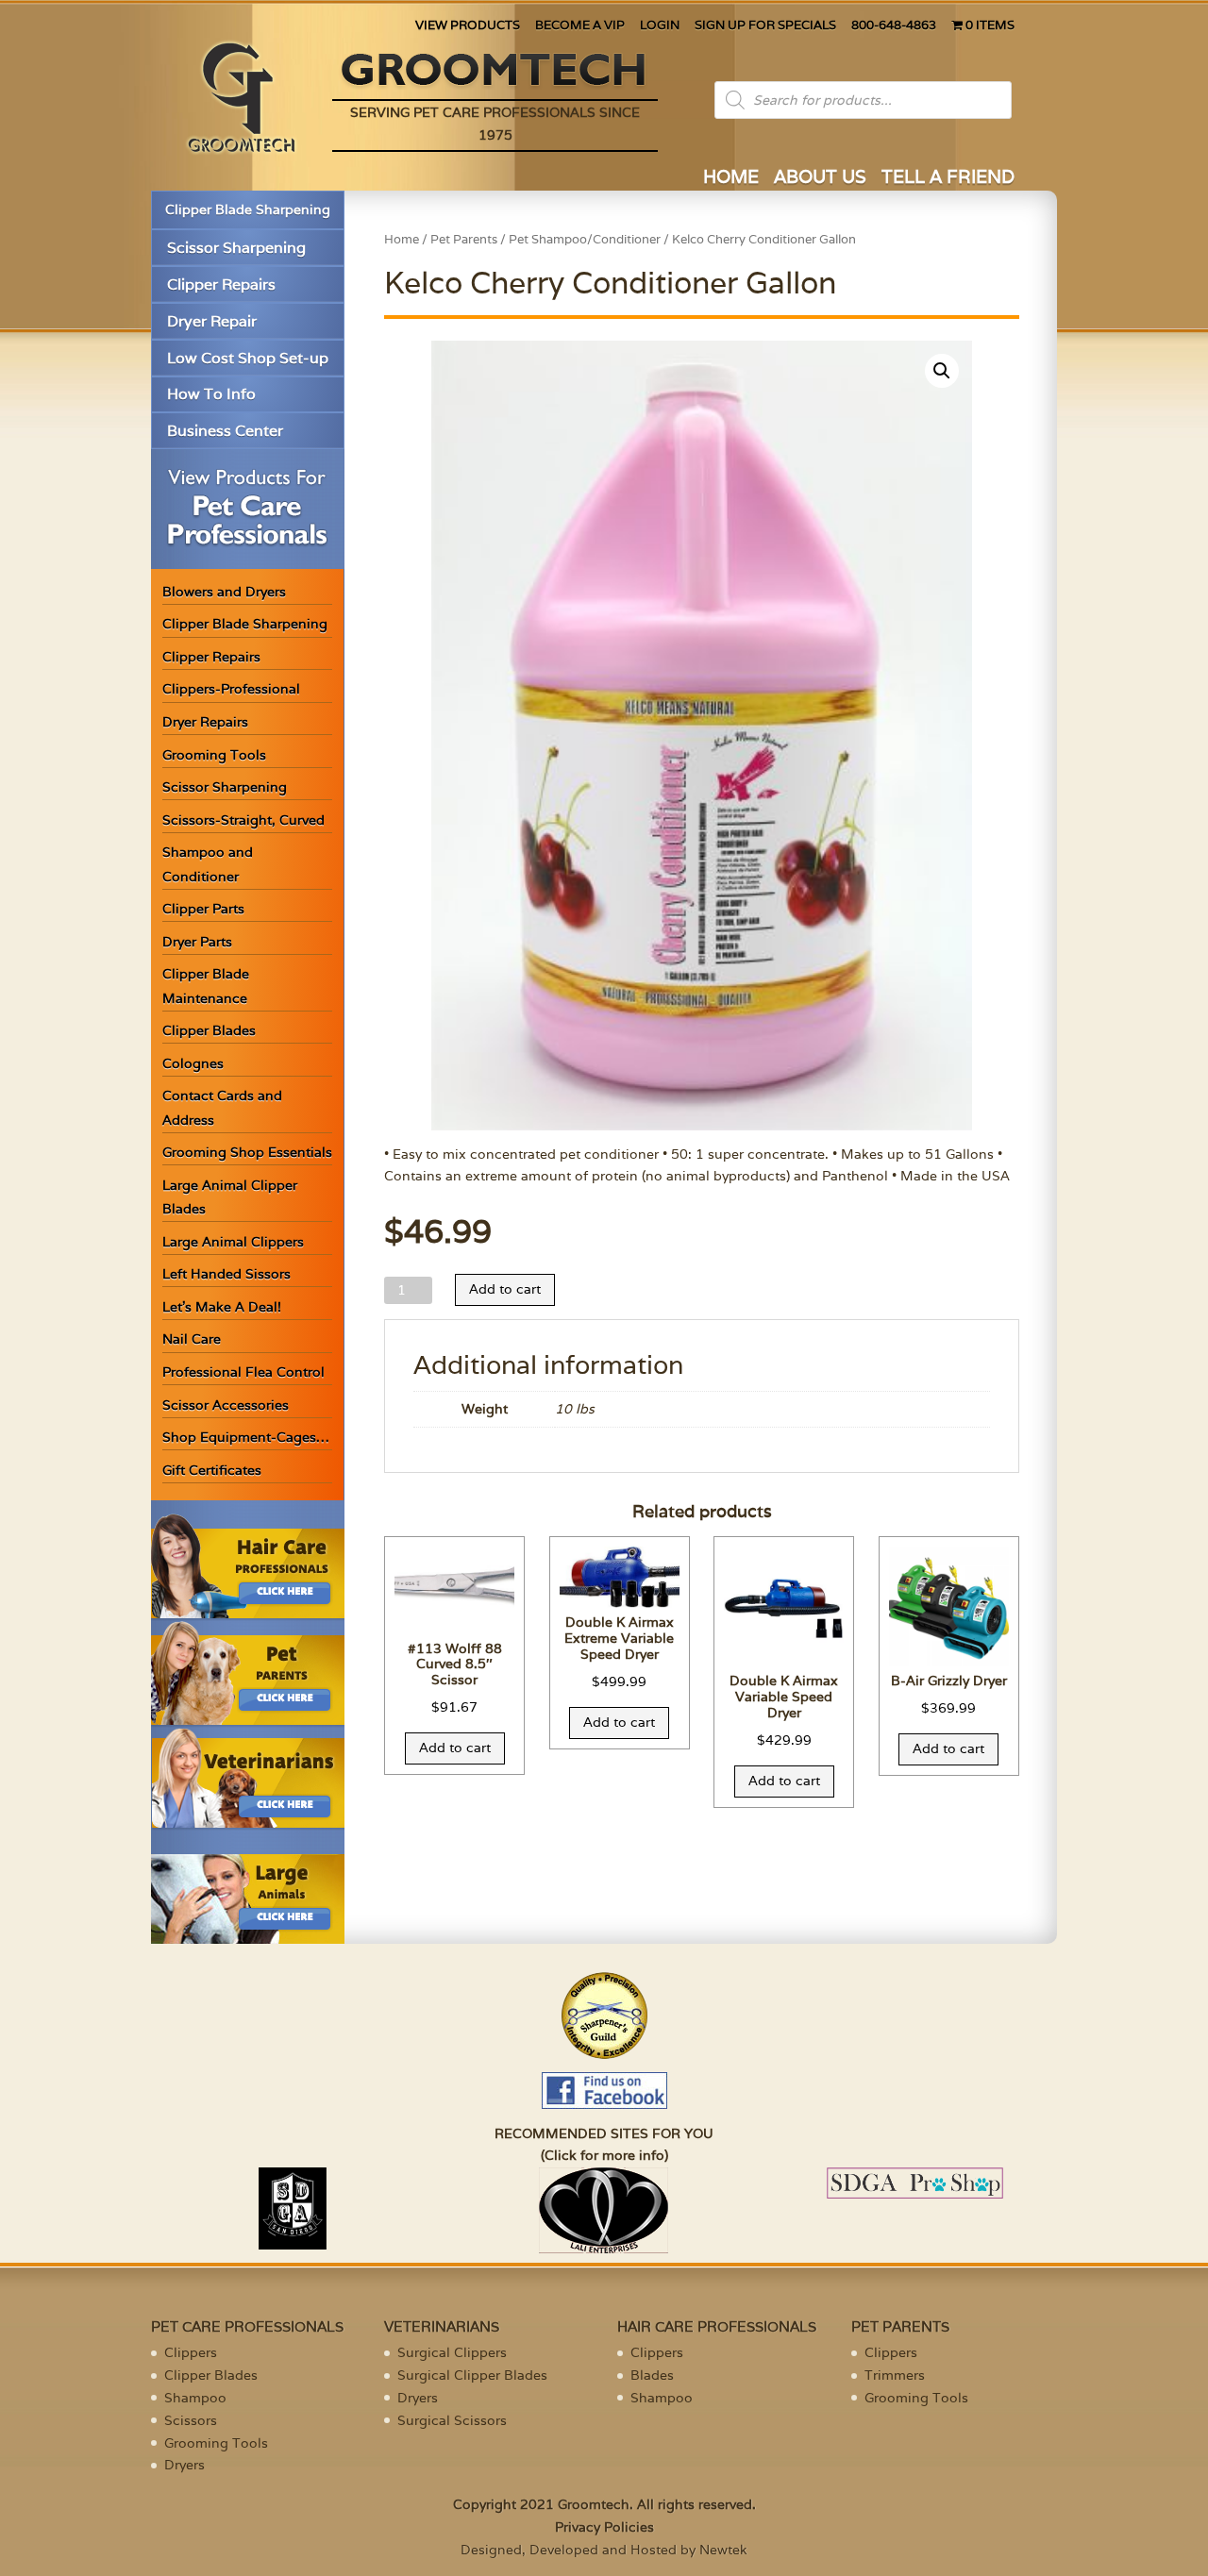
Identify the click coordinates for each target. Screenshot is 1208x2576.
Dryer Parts (197, 942)
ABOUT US (820, 179)
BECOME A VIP (580, 26)
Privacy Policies (604, 2527)
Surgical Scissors (452, 2420)
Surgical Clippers (452, 2352)
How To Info (211, 394)
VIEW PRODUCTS (468, 26)
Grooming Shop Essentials (247, 1152)
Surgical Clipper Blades (472, 2375)
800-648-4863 (894, 26)
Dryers (185, 2465)
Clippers (191, 2352)
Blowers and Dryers (224, 592)
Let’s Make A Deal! (222, 1307)
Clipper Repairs (221, 284)
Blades (652, 2375)
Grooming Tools (214, 755)
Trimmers (895, 2375)
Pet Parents (464, 239)
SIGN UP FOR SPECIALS (765, 26)
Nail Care (192, 1339)
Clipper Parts (203, 909)
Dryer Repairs (205, 722)
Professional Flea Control (243, 1372)
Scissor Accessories (226, 1405)
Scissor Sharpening (236, 248)
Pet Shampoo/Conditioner (585, 239)
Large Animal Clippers (233, 1242)
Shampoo (195, 2398)
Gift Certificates (212, 1470)
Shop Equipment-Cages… (246, 1437)
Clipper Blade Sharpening (248, 209)
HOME (731, 179)
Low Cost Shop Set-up (248, 358)
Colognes (193, 1063)
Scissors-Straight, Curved (243, 820)
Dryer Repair (212, 321)
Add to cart (505, 1289)
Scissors (191, 2420)
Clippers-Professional (231, 689)
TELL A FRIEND (948, 179)
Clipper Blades (209, 1030)
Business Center (225, 431)
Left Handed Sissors (226, 1274)
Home (402, 239)
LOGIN (660, 26)
